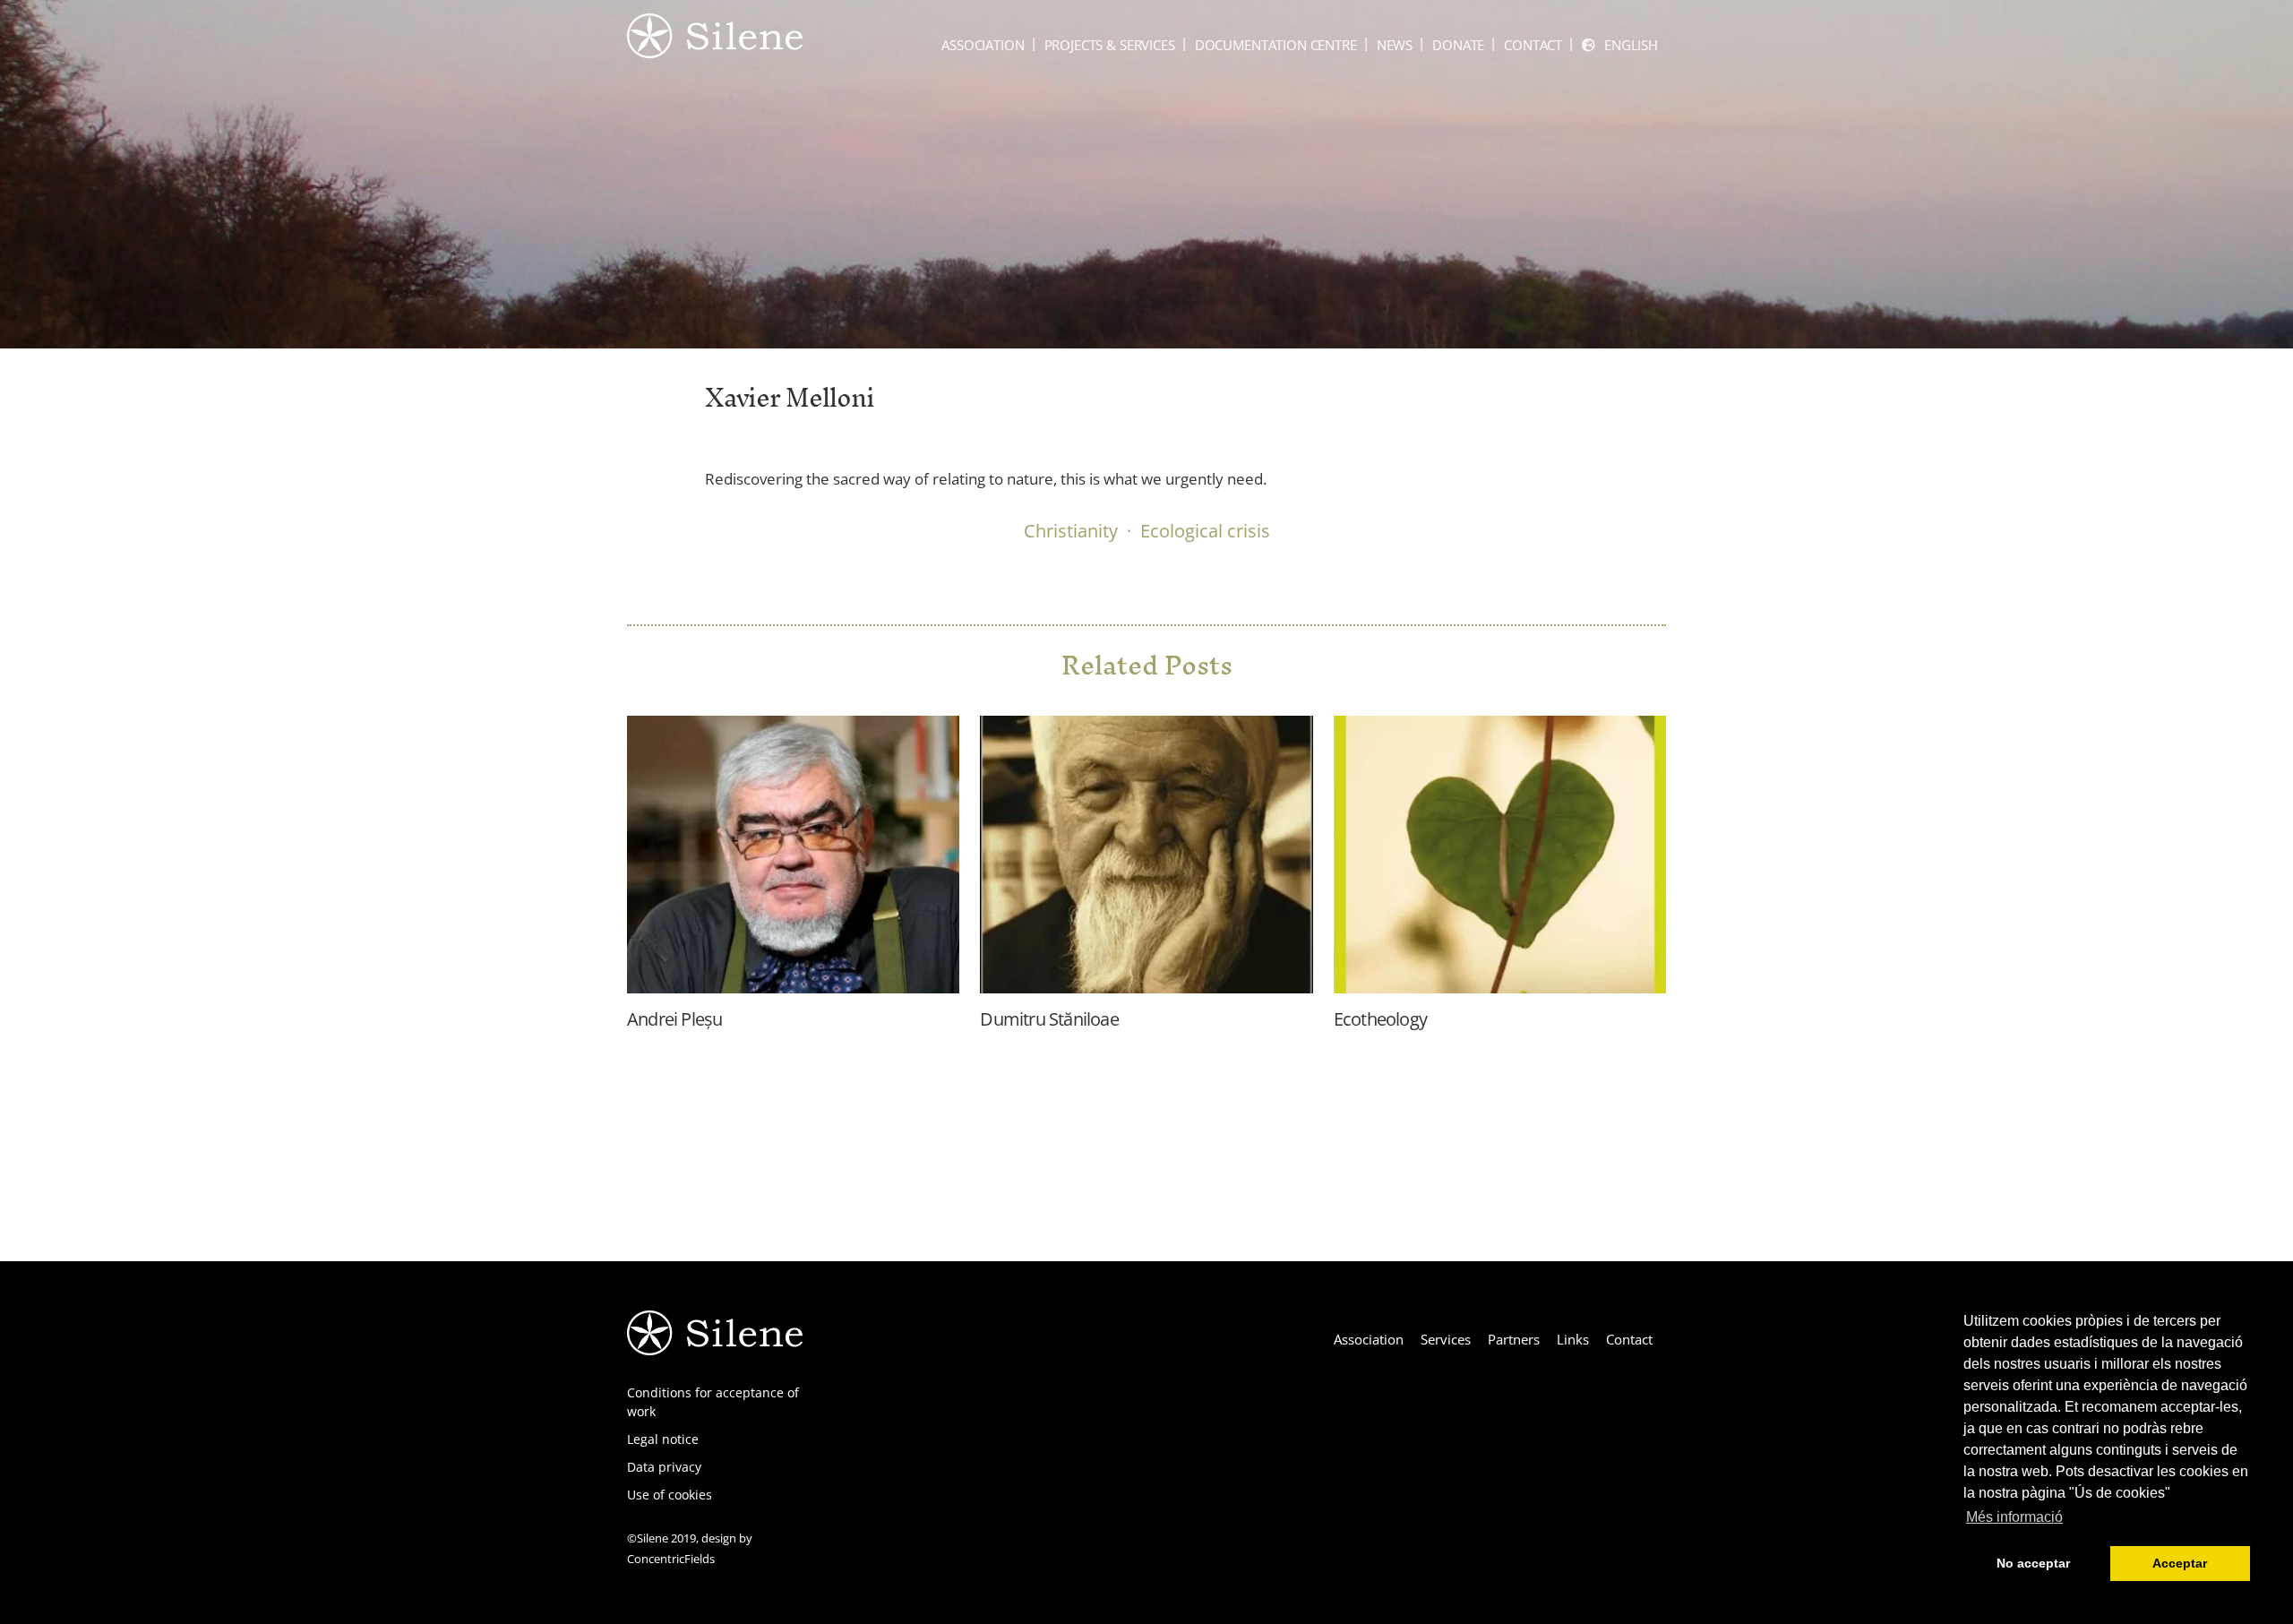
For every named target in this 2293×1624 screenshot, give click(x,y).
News (1395, 45)
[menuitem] (1620, 45)
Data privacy (664, 1467)
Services (1446, 1339)
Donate (1458, 45)
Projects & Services (1110, 45)
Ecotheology (1380, 1019)
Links (1573, 1339)
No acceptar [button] (2033, 1563)
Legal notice (663, 1439)
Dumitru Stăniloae (1049, 1019)
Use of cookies (670, 1495)
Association (983, 45)
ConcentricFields (671, 1559)
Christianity (1071, 531)
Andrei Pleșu (674, 1019)
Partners (1514, 1339)
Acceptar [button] (2180, 1563)
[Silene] (715, 49)
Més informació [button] (2014, 1517)
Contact (1533, 45)
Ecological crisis (1205, 531)
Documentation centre (1276, 45)
